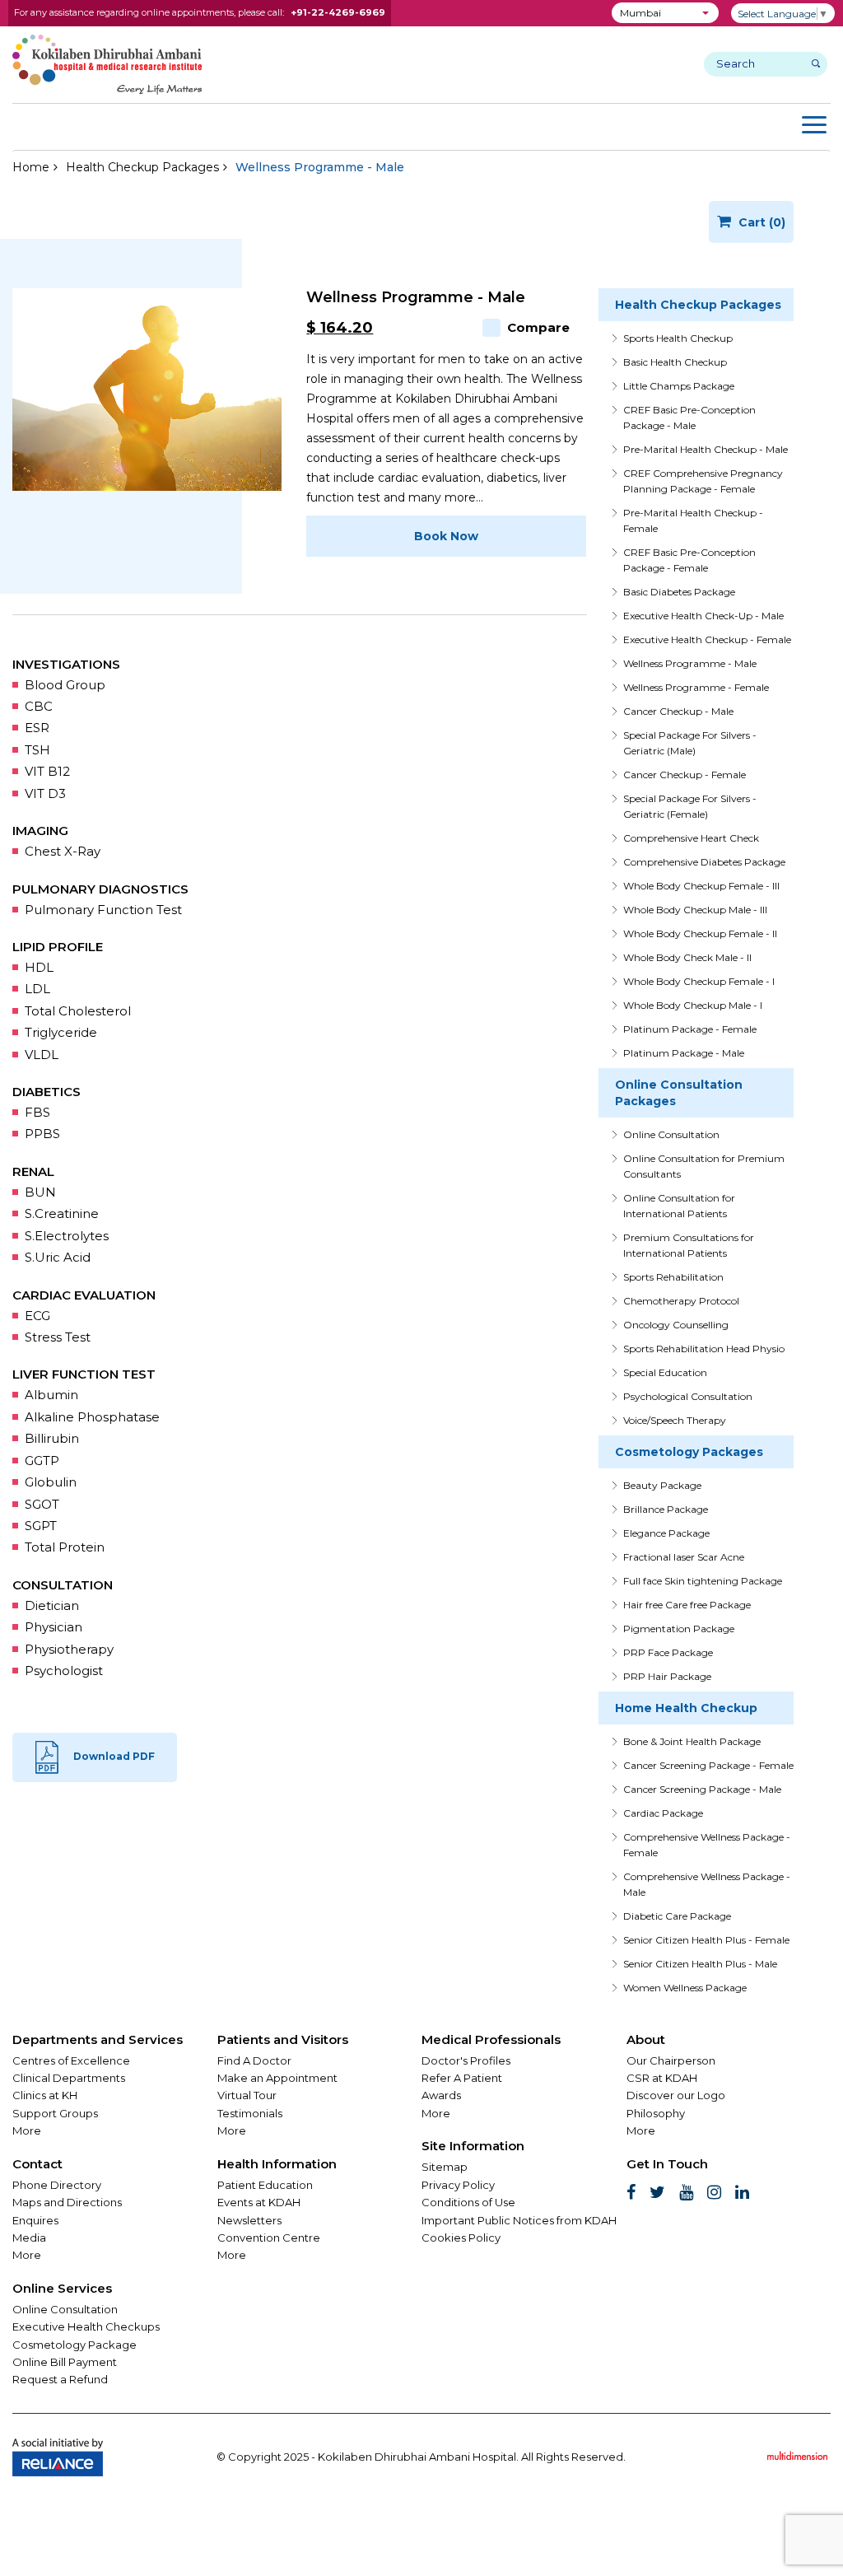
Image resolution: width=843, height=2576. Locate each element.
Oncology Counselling (676, 1325)
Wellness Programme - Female (696, 687)
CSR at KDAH (662, 2078)
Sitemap (445, 2167)
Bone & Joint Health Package (692, 1741)
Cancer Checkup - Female (685, 775)
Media (29, 2238)
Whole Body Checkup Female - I (699, 981)
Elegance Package (666, 1533)
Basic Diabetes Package (679, 592)
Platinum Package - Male (684, 1053)
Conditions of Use (468, 2202)
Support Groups (55, 2113)
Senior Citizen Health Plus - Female (706, 1940)
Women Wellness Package (685, 1988)
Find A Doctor (254, 2060)
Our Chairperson (671, 2060)
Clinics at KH (45, 2095)
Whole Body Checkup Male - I (693, 1005)
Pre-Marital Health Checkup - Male (706, 449)
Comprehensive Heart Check (691, 838)
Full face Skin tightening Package (703, 1581)
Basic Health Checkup (675, 362)
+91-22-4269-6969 (338, 12)
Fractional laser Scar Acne (684, 1557)
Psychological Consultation (688, 1396)
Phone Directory (57, 2185)
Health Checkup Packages (142, 167)
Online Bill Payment (65, 2362)
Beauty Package (662, 1485)
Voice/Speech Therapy (675, 1420)
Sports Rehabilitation (673, 1277)
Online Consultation (671, 1134)
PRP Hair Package (667, 1676)
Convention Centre (269, 2238)
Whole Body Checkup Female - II (700, 933)
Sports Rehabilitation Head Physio (704, 1349)
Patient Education (265, 2185)
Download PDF (114, 1757)
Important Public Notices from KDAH (519, 2220)
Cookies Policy (461, 2238)
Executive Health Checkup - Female (707, 639)
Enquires (35, 2220)
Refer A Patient (462, 2078)
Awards (441, 2095)
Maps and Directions (67, 2202)
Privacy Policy (458, 2185)
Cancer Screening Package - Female (708, 1765)
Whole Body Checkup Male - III (695, 910)
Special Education (665, 1372)
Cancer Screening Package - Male (702, 1789)
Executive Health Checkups (86, 2326)
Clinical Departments (69, 2078)
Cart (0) (760, 222)
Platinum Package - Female (690, 1029)
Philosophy (656, 2113)
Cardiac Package (663, 1813)
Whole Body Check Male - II (687, 957)
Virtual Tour (247, 2095)
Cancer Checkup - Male (678, 711)
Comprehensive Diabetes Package (704, 862)
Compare (538, 327)
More (27, 2130)
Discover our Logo (676, 2095)
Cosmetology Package (75, 2345)
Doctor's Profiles (466, 2060)
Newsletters (249, 2220)
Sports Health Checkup (678, 338)
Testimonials (250, 2113)
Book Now (446, 536)
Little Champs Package (679, 386)
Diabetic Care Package (677, 1916)
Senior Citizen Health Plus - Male (700, 1964)
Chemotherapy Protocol (681, 1301)
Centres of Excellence (71, 2060)
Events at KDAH (259, 2202)
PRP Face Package (668, 1652)
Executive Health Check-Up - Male (703, 616)
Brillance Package (666, 1509)
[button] (665, 13)
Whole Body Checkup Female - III (701, 886)
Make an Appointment (277, 2078)
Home (31, 167)
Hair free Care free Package (687, 1605)
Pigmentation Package (679, 1629)
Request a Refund (60, 2379)
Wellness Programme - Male (690, 663)
